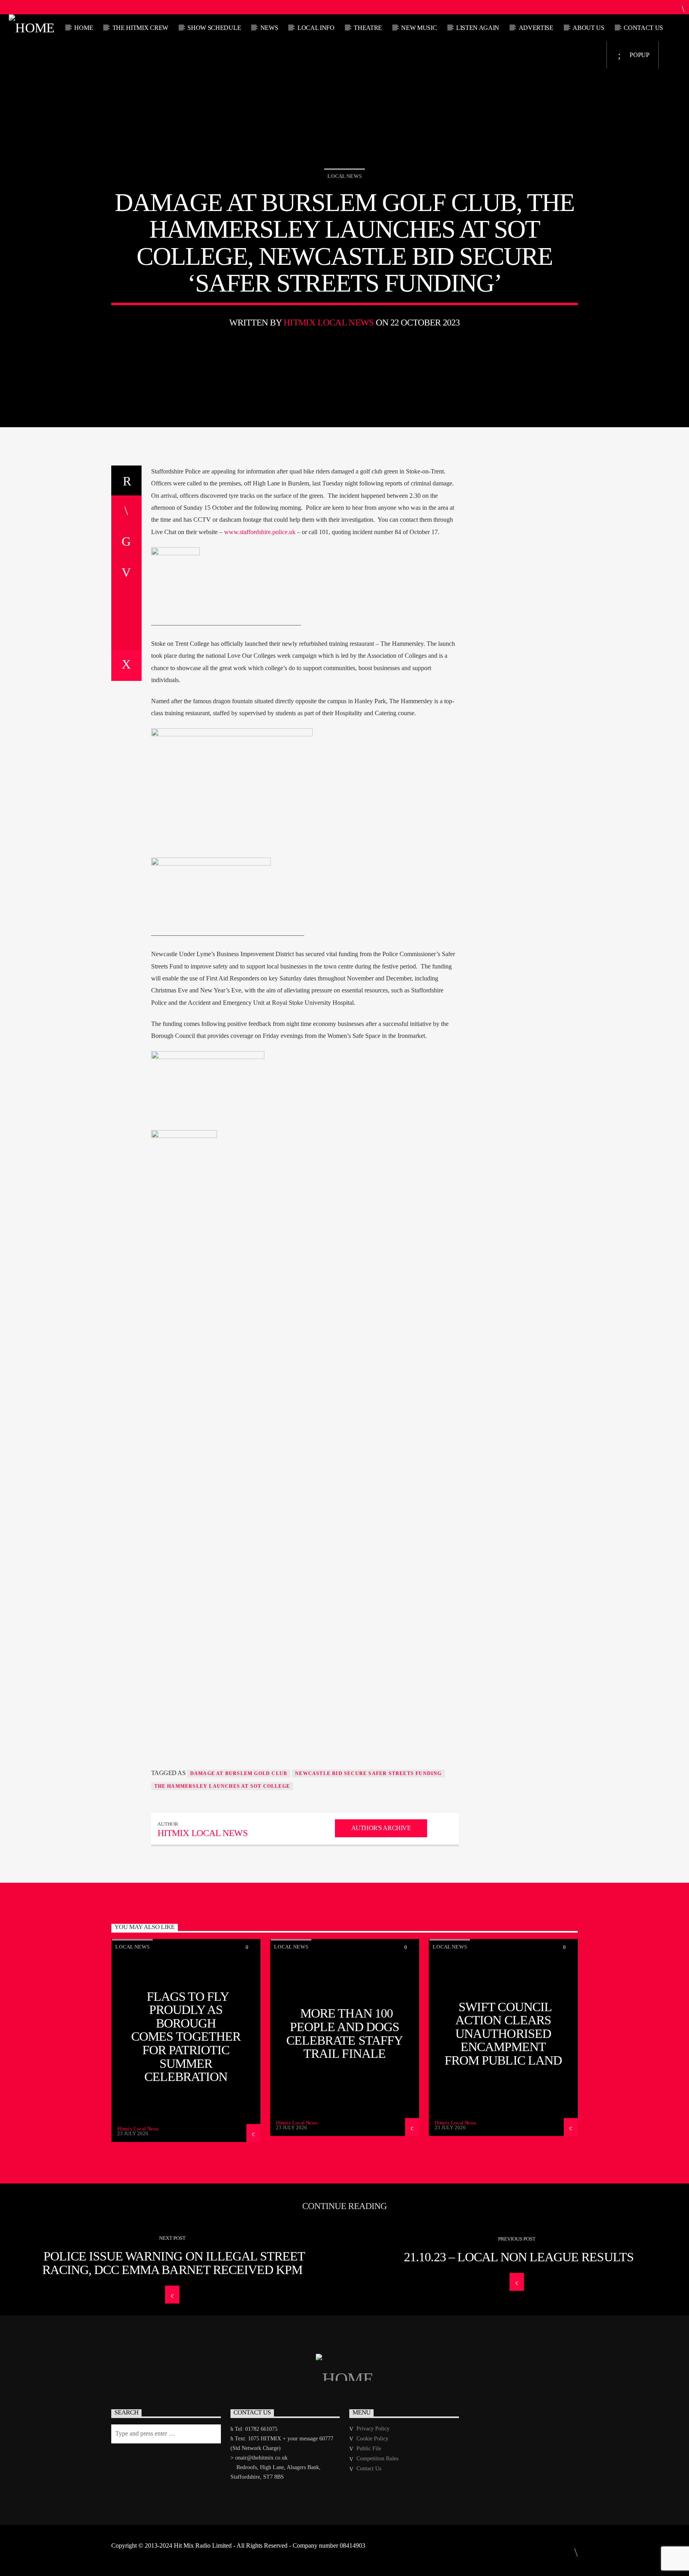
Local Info (316, 28)
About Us (588, 28)
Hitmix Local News (329, 322)
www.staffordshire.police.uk (260, 532)
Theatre (368, 28)
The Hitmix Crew (140, 28)
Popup (639, 55)
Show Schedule (214, 28)
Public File (369, 2449)
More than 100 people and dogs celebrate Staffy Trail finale (344, 2033)
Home (84, 28)
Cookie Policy (372, 2439)
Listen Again (478, 28)
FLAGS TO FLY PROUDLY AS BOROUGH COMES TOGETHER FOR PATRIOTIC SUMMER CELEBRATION (186, 2037)
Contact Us (643, 28)
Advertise (536, 28)
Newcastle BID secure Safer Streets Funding (368, 1773)
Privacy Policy (373, 2429)
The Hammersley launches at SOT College (222, 1786)
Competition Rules (377, 2459)
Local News (344, 176)
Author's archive (381, 1828)
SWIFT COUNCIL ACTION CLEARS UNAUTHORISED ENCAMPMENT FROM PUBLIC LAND (503, 2034)
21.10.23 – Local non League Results (519, 2257)
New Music (419, 28)
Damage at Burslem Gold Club (239, 1773)
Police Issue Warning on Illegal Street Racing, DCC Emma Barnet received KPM (174, 2263)
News (269, 28)
